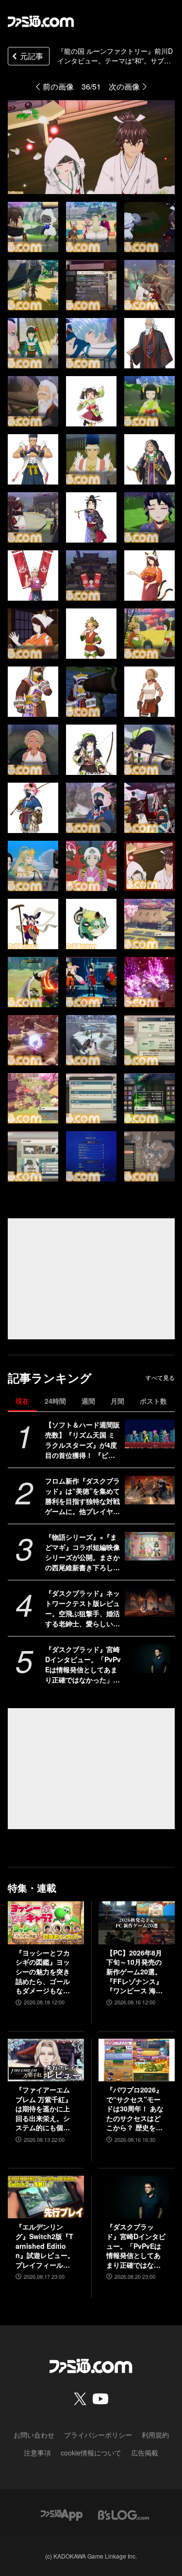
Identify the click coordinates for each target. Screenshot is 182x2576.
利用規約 (155, 2435)
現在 (22, 1401)
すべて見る (160, 1378)
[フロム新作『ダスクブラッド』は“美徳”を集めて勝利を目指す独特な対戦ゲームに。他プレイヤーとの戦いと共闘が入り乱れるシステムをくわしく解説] (150, 1490)
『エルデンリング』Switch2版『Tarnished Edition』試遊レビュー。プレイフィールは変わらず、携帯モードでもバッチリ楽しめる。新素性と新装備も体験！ (45, 2246)
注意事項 (37, 2453)
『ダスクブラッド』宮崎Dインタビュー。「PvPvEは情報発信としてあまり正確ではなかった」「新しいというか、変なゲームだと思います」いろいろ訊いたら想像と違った (83, 1665)
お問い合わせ (34, 2435)
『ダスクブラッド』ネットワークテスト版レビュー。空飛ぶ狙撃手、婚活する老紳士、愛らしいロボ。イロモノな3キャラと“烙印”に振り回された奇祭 (83, 1608)
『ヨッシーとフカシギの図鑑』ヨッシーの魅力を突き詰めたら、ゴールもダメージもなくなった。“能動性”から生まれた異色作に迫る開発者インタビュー (43, 1972)
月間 (117, 1401)
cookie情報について (91, 2453)
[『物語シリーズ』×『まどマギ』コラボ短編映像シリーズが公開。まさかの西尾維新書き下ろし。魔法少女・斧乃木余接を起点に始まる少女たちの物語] (150, 1546)
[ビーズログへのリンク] (124, 2514)
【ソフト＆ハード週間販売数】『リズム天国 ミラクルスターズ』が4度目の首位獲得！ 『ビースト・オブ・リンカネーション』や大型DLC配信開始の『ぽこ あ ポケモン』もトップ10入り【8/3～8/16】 (83, 1440)
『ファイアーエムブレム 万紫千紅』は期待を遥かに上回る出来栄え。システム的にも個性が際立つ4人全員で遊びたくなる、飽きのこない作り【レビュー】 (45, 2109)
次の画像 (124, 86)
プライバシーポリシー (98, 2435)
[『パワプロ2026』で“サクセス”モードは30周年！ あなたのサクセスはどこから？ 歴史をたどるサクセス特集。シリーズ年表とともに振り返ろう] (137, 2060)
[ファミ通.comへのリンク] (41, 21)
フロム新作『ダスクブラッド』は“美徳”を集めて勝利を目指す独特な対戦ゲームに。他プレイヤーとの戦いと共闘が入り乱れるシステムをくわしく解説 (83, 1496)
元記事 (32, 56)
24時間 (55, 1401)
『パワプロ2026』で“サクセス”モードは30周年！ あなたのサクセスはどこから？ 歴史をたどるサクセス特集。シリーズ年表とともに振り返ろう (135, 2109)
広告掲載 (145, 2453)
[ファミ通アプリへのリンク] (62, 2514)
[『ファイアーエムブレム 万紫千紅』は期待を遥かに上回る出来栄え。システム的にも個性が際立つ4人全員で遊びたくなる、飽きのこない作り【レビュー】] (46, 2060)
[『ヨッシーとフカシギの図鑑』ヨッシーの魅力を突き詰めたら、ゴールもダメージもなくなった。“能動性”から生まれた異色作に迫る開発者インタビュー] (46, 1923)
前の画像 (58, 86)
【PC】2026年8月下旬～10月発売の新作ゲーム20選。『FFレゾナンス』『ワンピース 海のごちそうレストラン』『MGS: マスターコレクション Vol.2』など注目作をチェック (137, 1972)
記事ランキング (50, 1378)
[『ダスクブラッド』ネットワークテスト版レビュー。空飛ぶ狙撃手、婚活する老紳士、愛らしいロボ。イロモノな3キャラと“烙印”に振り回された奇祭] (150, 1602)
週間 (88, 1401)
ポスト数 (153, 1401)
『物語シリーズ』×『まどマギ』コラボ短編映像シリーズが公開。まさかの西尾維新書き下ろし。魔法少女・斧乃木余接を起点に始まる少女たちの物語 (83, 1552)
